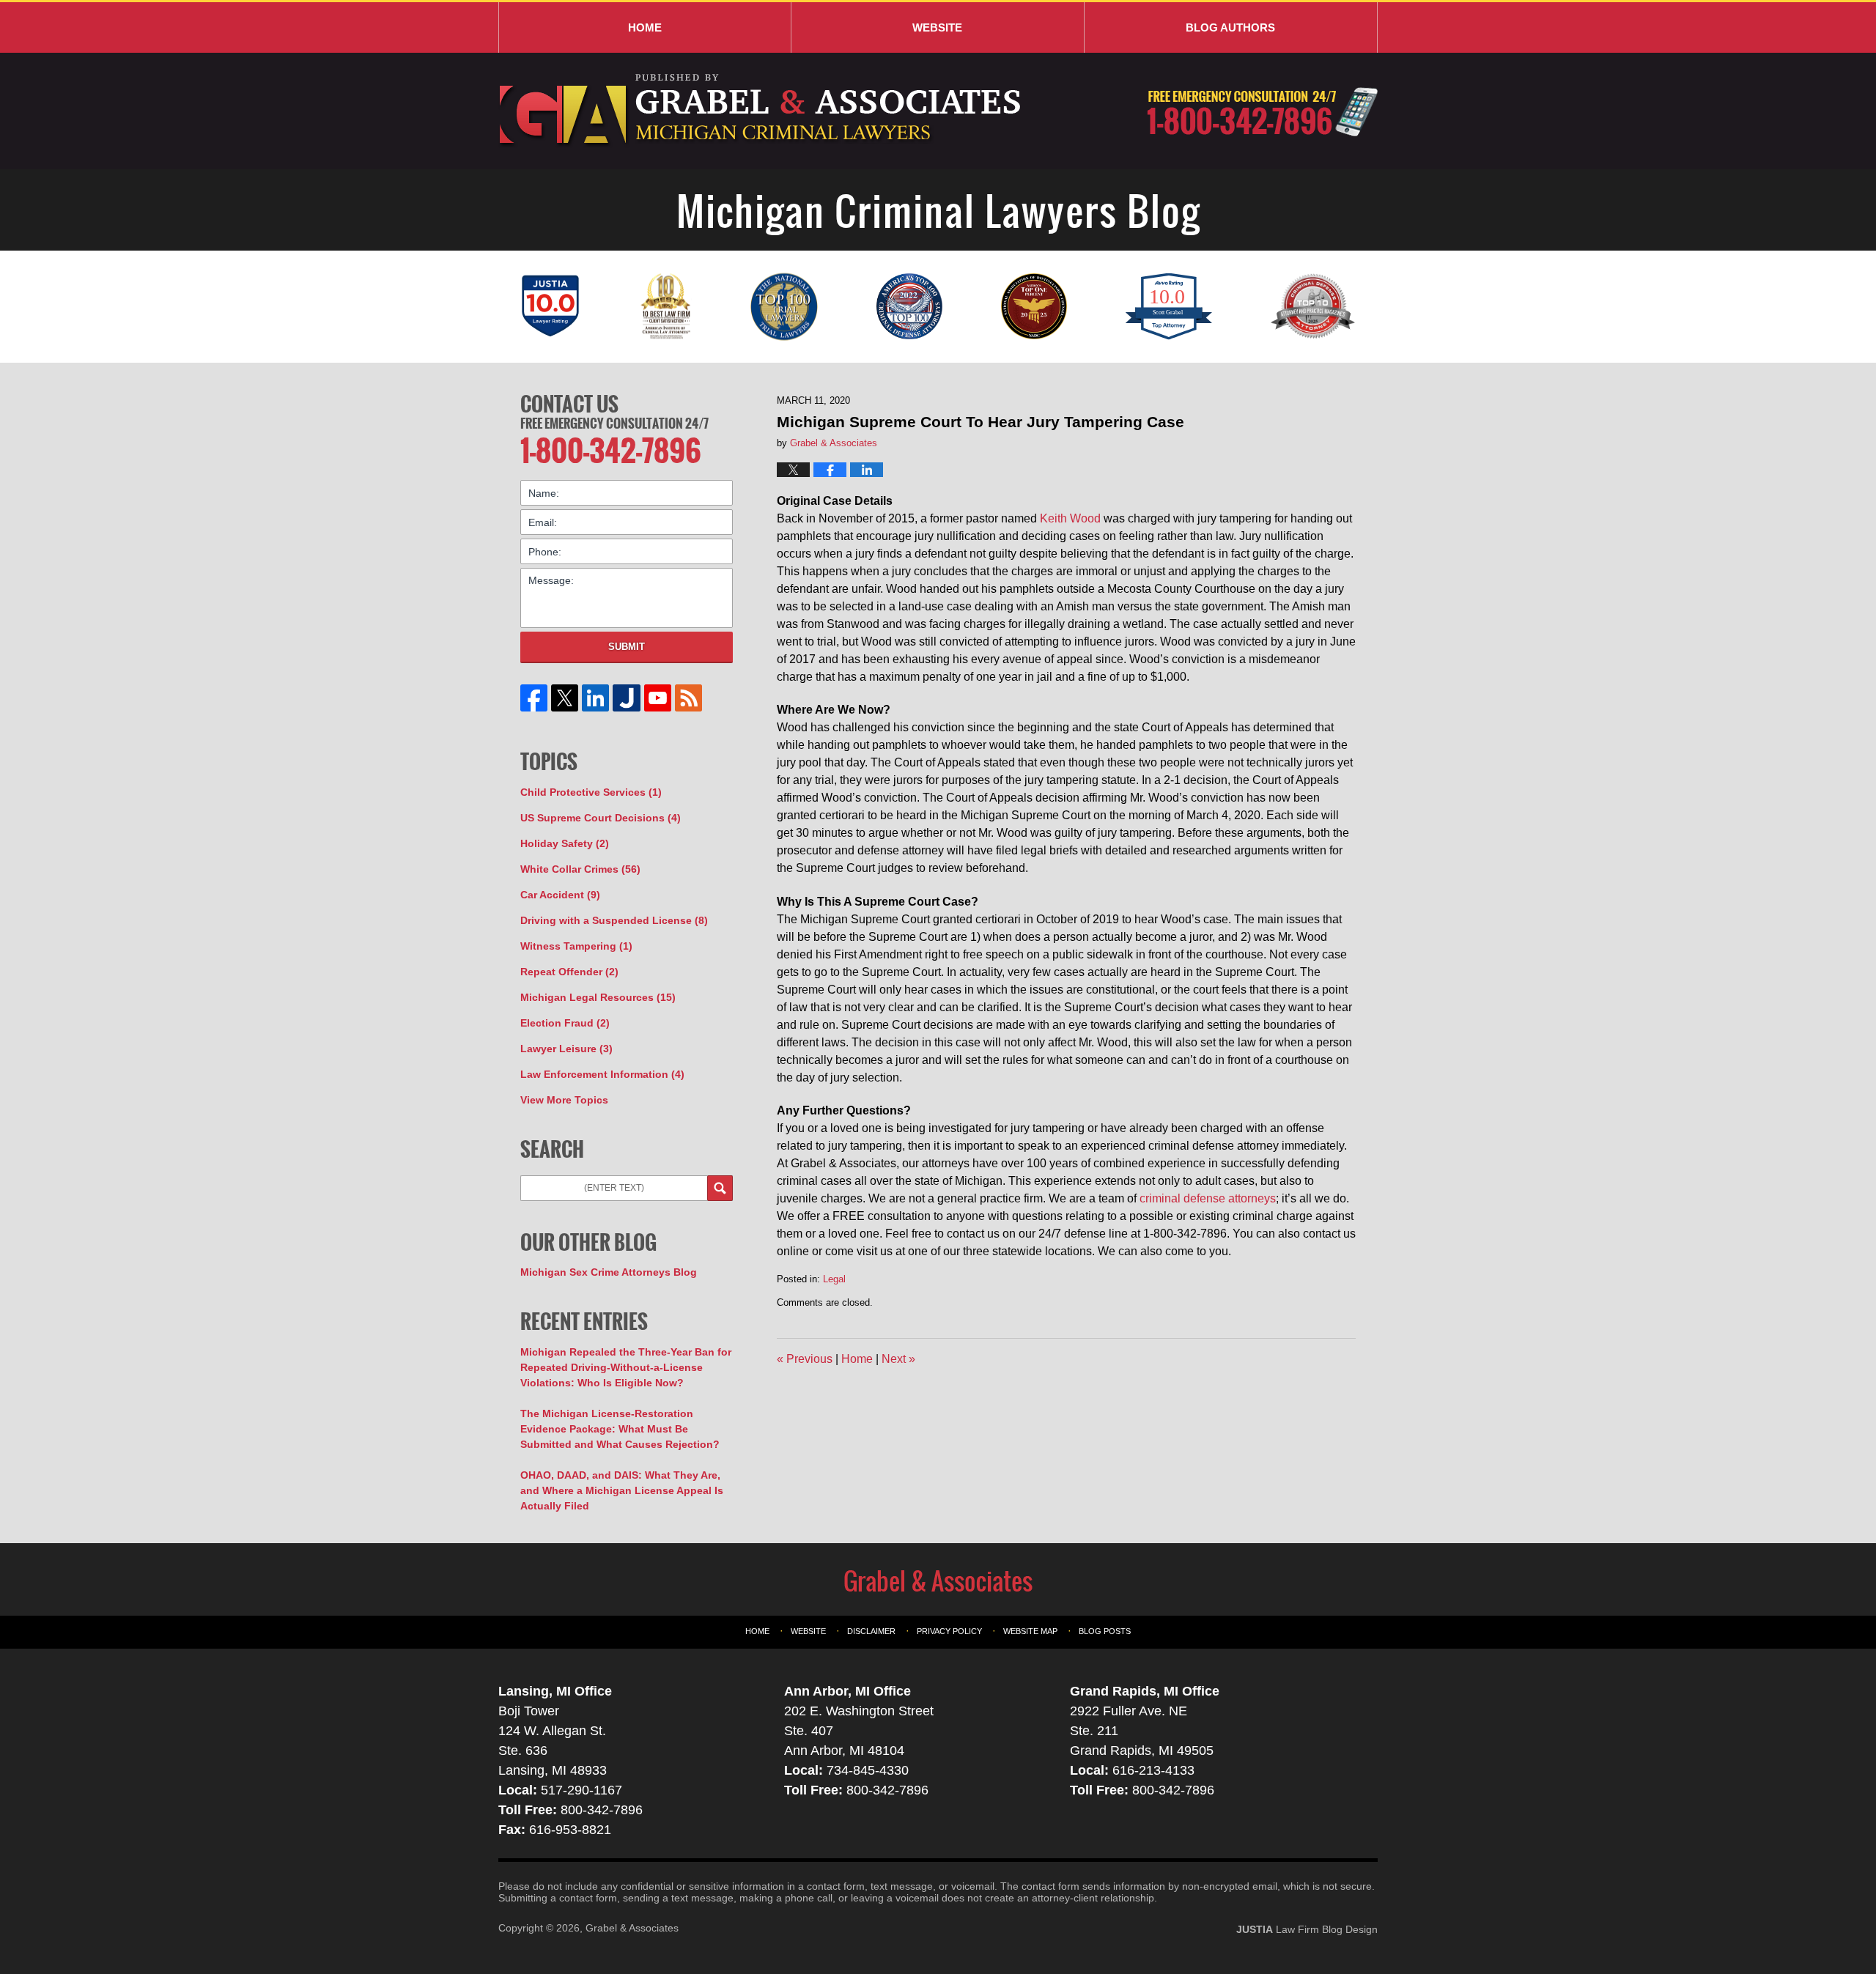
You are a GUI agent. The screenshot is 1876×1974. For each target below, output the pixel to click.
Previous (805, 1359)
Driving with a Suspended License (614, 920)
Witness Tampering (576, 946)
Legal (834, 1279)
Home (645, 27)
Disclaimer (871, 1631)
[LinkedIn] (596, 698)
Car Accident (560, 895)
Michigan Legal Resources (598, 997)
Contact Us (569, 404)
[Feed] (688, 698)
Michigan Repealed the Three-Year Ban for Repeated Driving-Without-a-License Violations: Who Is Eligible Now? (626, 1367)
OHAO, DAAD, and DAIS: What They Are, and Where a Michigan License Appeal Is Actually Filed (622, 1490)
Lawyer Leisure (566, 1049)
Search (720, 1188)
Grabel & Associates (632, 1928)
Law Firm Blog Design (1307, 1929)
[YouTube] (657, 698)
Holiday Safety (565, 843)
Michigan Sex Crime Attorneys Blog (609, 1272)
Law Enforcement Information (602, 1074)
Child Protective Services (591, 792)
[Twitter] (565, 698)
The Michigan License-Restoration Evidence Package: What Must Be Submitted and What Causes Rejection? (620, 1429)
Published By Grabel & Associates (1262, 112)
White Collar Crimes (580, 869)
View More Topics (564, 1100)
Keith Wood (1070, 518)
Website (937, 27)
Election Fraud (565, 1023)
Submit (627, 647)
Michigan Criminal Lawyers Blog (762, 111)
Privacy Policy (949, 1631)
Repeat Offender (569, 972)
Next (898, 1359)
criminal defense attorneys (1208, 1198)
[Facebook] (534, 698)
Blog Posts (1105, 1631)
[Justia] (627, 698)
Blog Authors (1230, 27)
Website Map (1030, 1631)
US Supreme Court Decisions (601, 818)
